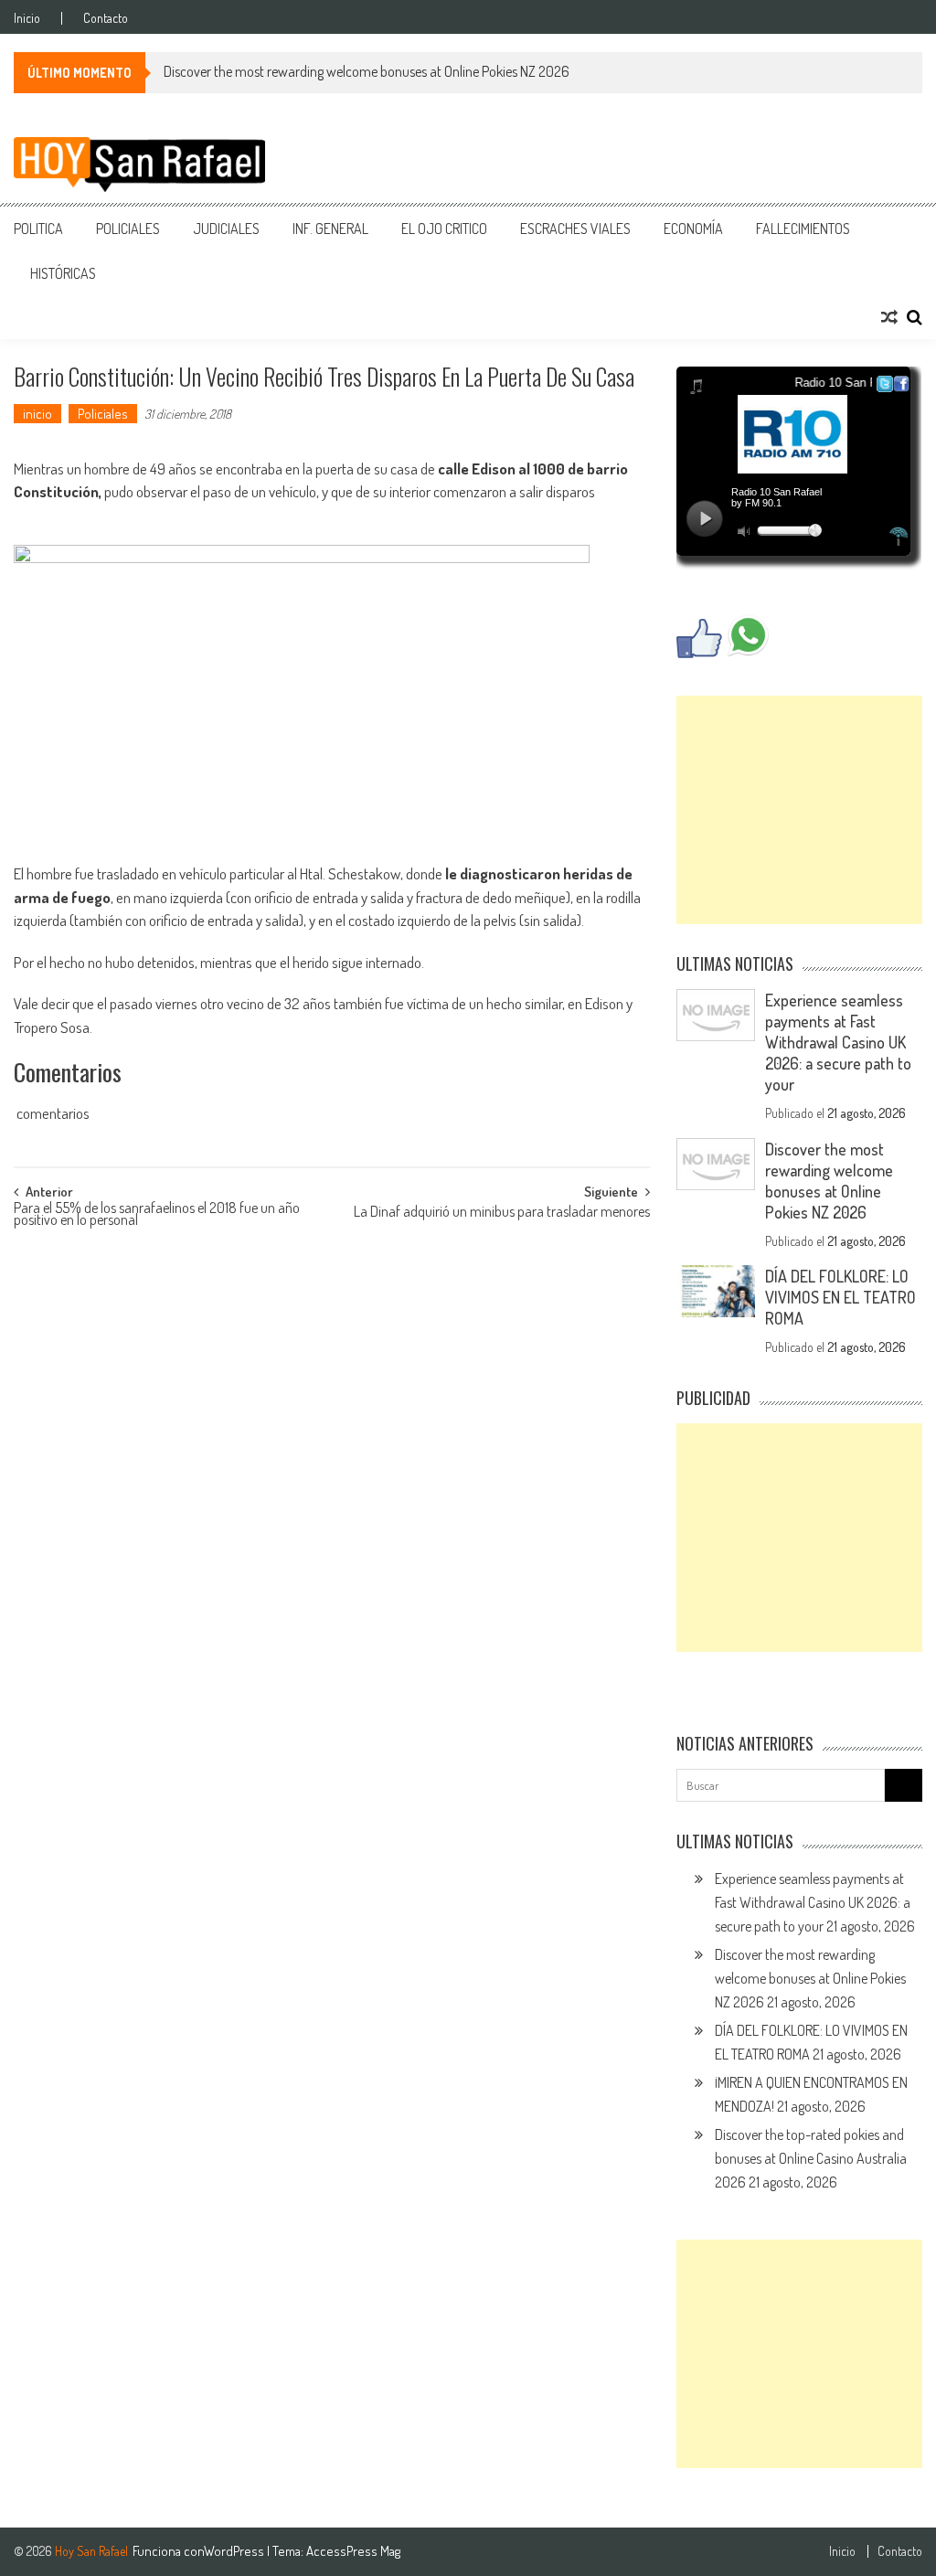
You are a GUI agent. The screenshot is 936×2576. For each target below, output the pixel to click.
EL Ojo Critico (444, 229)
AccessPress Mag (353, 2551)
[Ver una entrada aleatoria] (889, 317)
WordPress (235, 2551)
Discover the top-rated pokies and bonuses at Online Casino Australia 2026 (811, 2158)
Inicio (27, 18)
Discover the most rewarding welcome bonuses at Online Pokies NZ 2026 (367, 71)
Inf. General (330, 229)
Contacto (106, 18)
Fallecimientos (803, 229)
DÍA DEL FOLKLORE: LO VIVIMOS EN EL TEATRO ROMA (840, 1297)
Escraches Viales (575, 229)
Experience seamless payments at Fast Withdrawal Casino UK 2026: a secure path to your (838, 1042)
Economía (693, 229)
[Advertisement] (799, 810)
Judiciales (226, 229)
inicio (37, 414)
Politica (38, 229)
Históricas (63, 273)
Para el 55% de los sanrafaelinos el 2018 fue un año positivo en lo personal (157, 1215)
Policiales (128, 229)
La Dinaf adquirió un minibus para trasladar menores (502, 1213)
